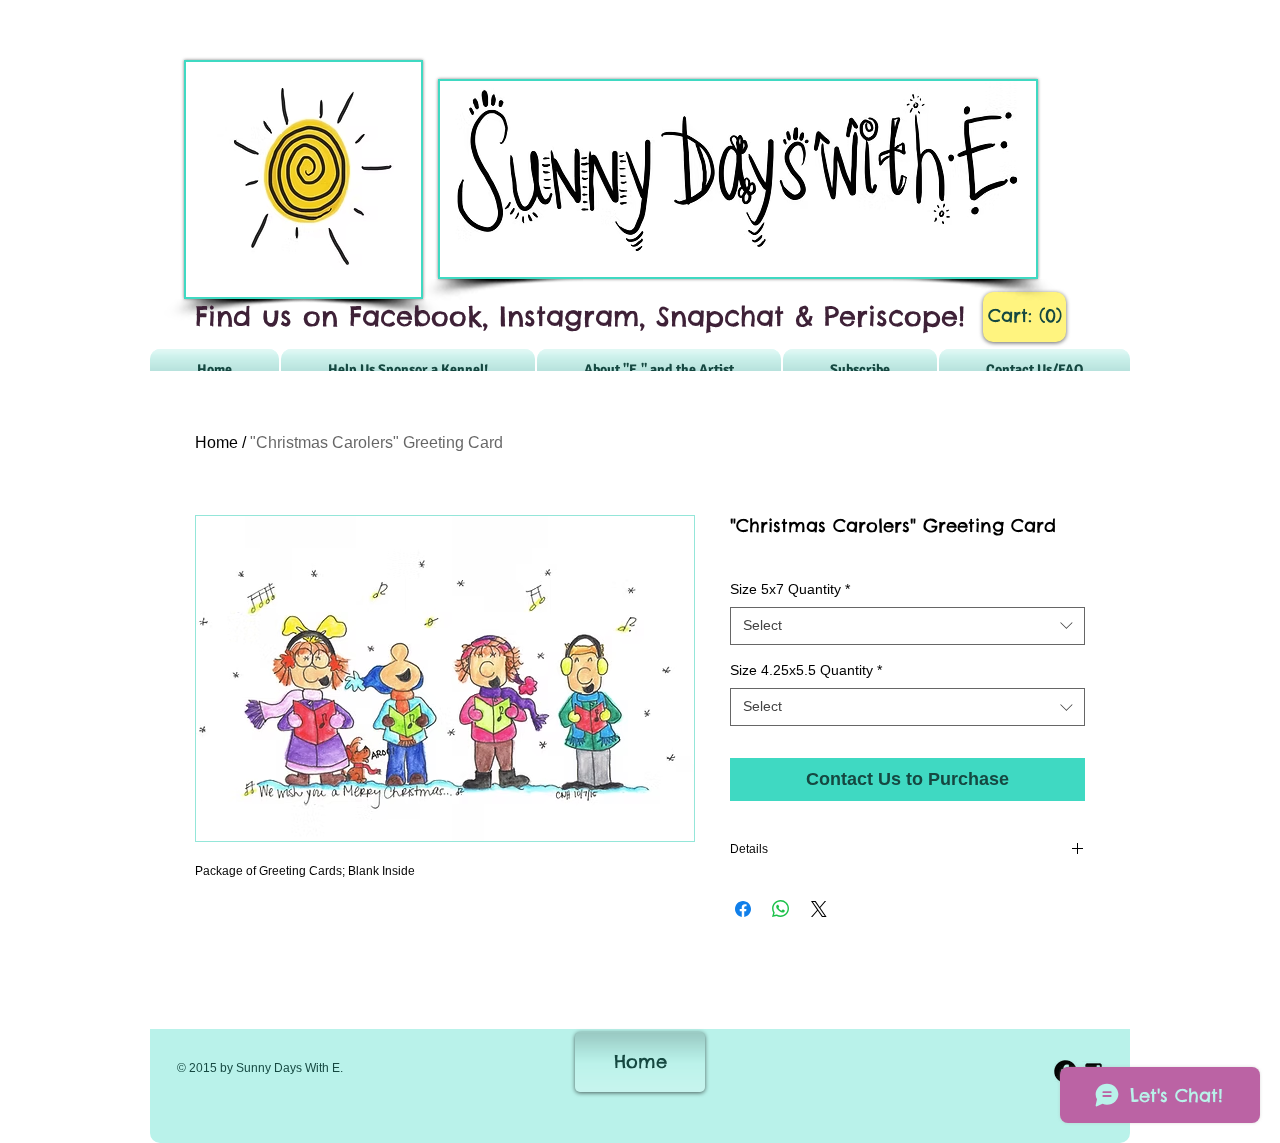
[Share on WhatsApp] (781, 909)
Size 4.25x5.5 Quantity (806, 670)
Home (216, 442)
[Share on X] (819, 909)
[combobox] (907, 626)
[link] (1025, 315)
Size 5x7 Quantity (790, 589)
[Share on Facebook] (743, 909)
